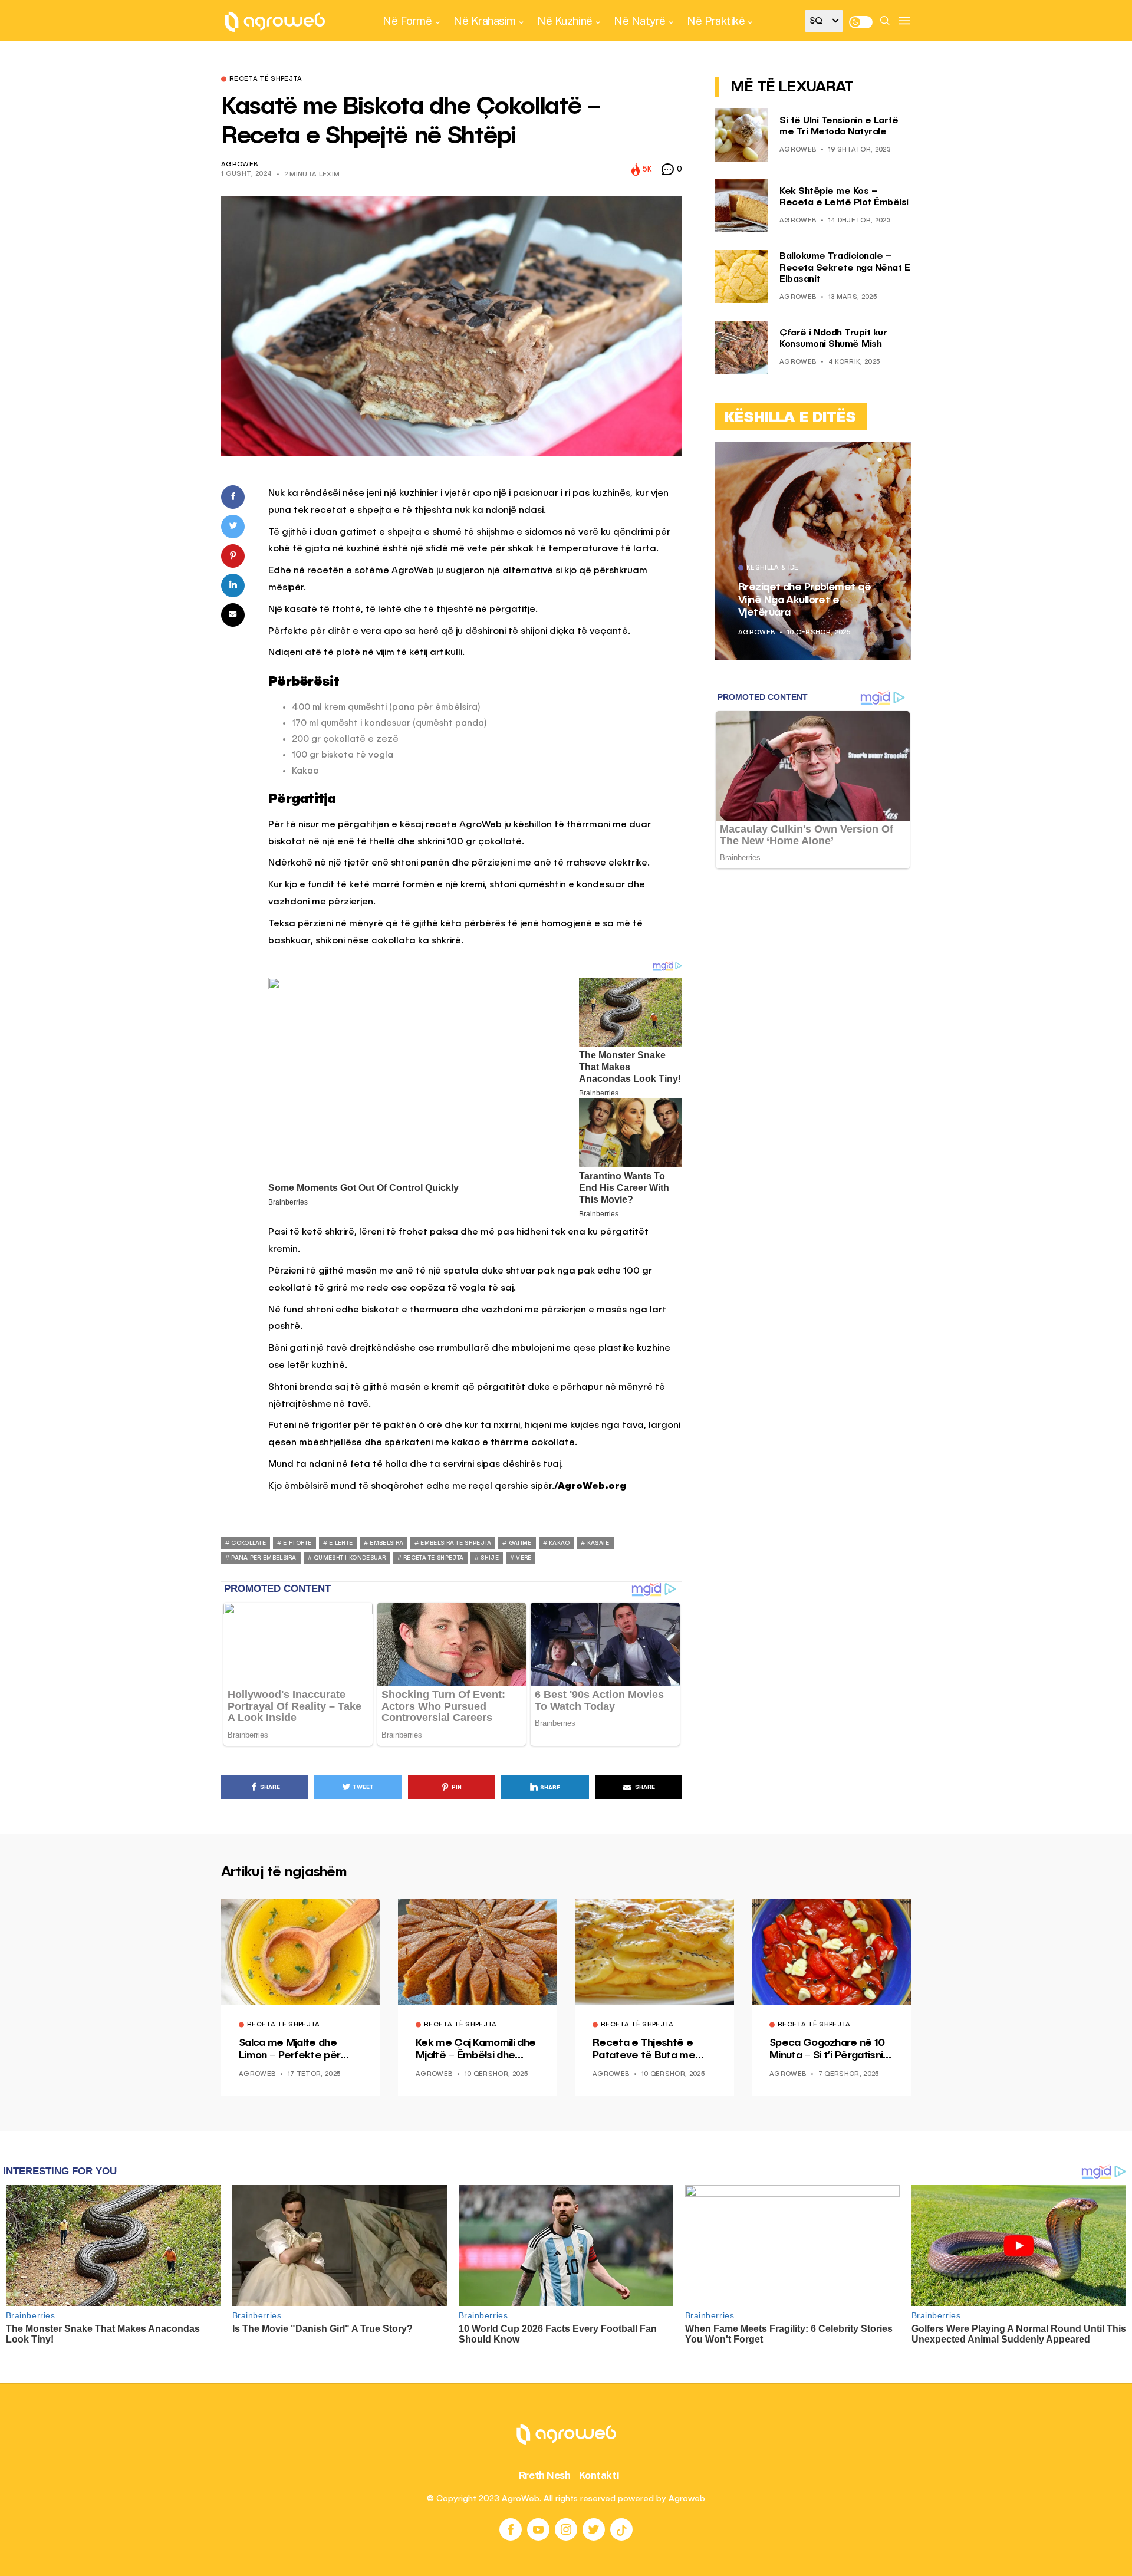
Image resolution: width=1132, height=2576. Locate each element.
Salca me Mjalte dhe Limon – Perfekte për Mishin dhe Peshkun (289, 2050)
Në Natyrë (640, 21)
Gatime (520, 1543)
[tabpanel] (805, 551)
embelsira (386, 1543)
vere (524, 1558)
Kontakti (599, 2475)
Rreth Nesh (545, 2475)
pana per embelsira (264, 1558)
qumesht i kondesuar (350, 1558)
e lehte (341, 1543)
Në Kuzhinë (565, 21)
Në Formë (407, 21)
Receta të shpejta (266, 80)
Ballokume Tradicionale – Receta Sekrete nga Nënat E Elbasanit (845, 268)
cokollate (249, 1543)
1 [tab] (880, 460)
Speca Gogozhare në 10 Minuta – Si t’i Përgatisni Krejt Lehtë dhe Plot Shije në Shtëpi (830, 2050)
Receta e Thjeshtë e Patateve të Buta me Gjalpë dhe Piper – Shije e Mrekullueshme (653, 2050)
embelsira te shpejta (456, 1543)
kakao (560, 1543)
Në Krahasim (485, 21)
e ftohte (297, 1543)
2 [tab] (887, 460)
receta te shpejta (433, 1558)
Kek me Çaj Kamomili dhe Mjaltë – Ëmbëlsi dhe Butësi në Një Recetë (475, 2050)
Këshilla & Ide (765, 568)
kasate (598, 1543)
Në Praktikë (716, 21)
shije (490, 1558)
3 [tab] (894, 460)
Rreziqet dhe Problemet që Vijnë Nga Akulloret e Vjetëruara (797, 600)
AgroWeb (239, 165)
